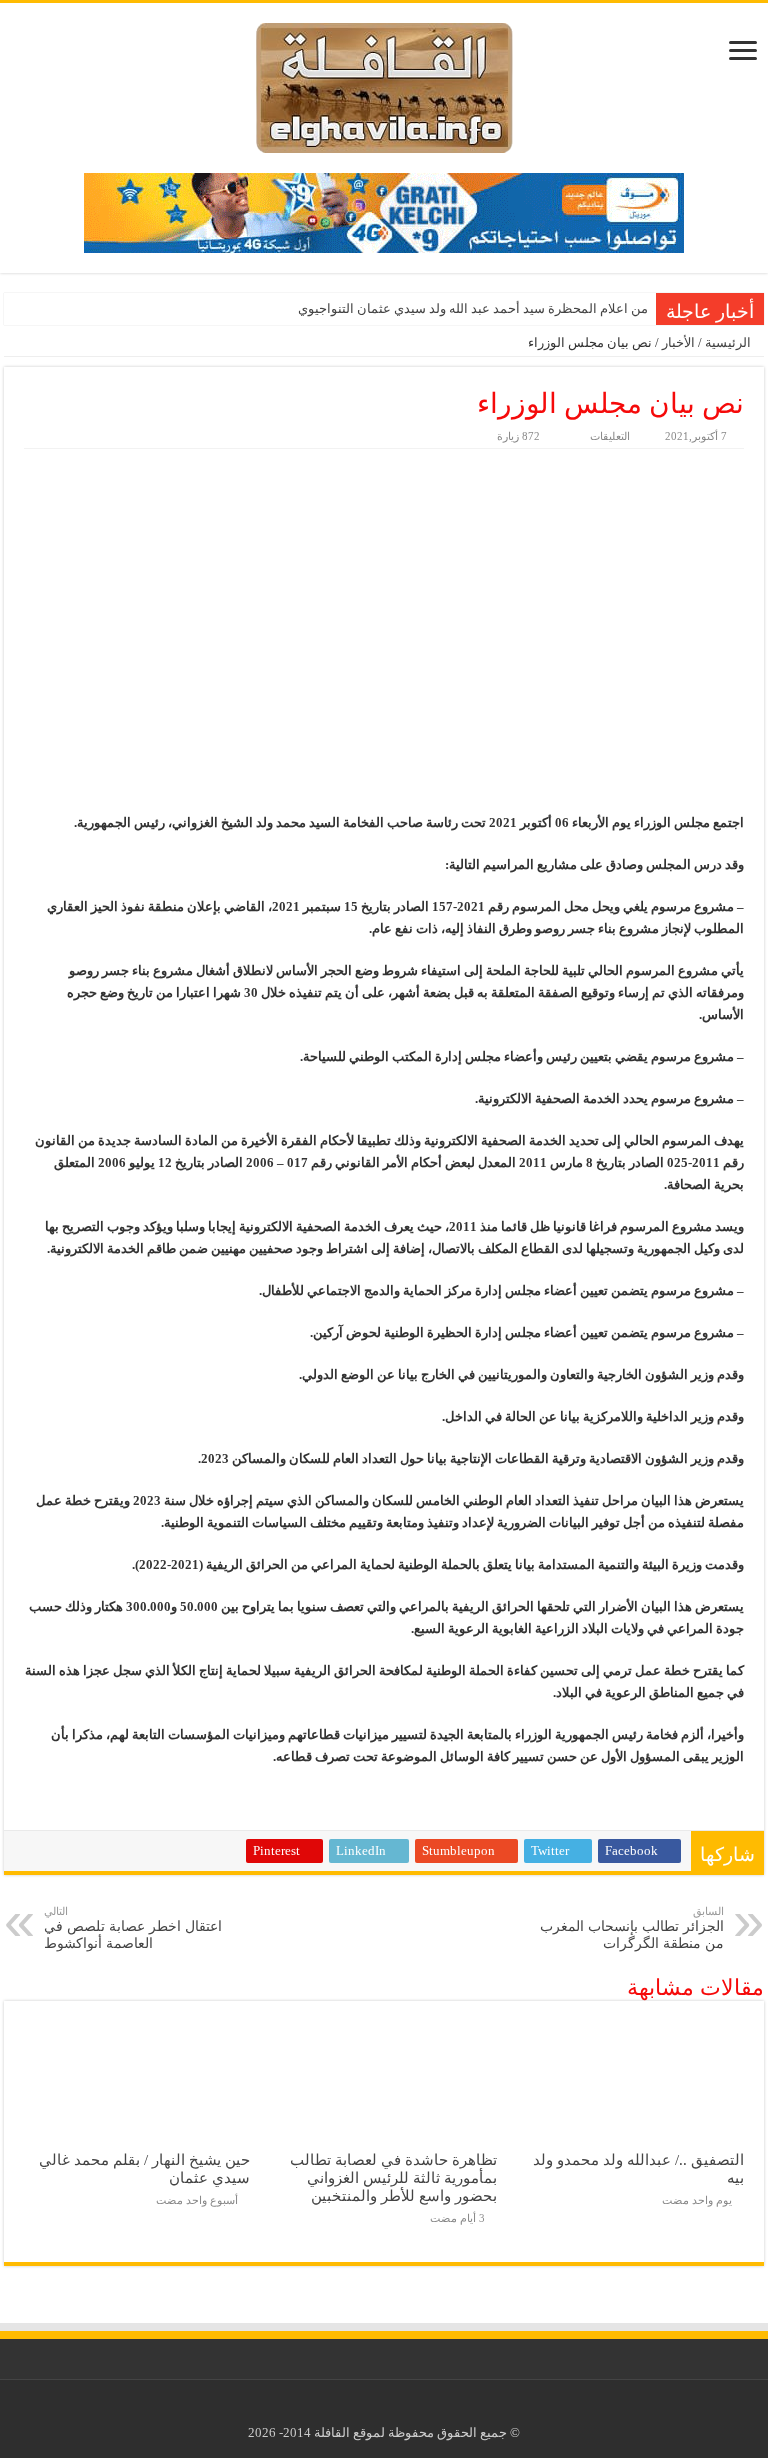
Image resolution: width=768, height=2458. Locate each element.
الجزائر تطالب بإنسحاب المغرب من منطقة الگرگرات (632, 1928)
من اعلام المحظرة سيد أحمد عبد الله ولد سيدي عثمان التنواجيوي (473, 308)
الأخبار (678, 342)
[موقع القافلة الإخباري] (384, 83)
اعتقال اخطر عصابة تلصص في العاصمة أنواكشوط (133, 1928)
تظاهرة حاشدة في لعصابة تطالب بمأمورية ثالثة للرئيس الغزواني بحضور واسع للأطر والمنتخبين (393, 2177)
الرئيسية (729, 342)
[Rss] (399, 2409)
